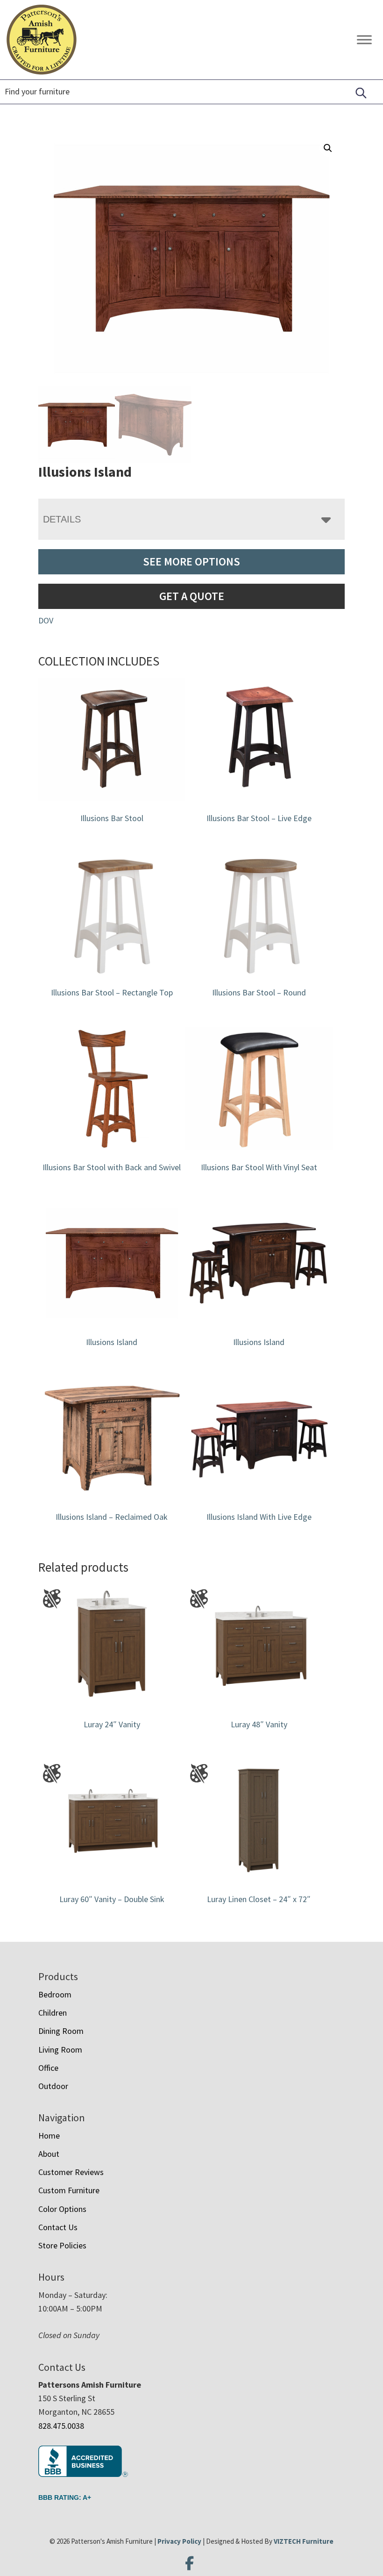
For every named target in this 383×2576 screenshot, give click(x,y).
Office (48, 2068)
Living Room (60, 2050)
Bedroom (55, 1994)
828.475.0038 (61, 2426)
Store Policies (62, 2245)
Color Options (62, 2209)
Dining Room (61, 2031)
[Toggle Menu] (364, 39)
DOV (46, 620)
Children (53, 2013)
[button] (328, 148)
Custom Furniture (69, 2190)
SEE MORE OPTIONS (191, 562)
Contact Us (58, 2227)
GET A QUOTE (192, 596)
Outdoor (53, 2086)
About (49, 2154)
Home (49, 2136)
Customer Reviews (71, 2172)
